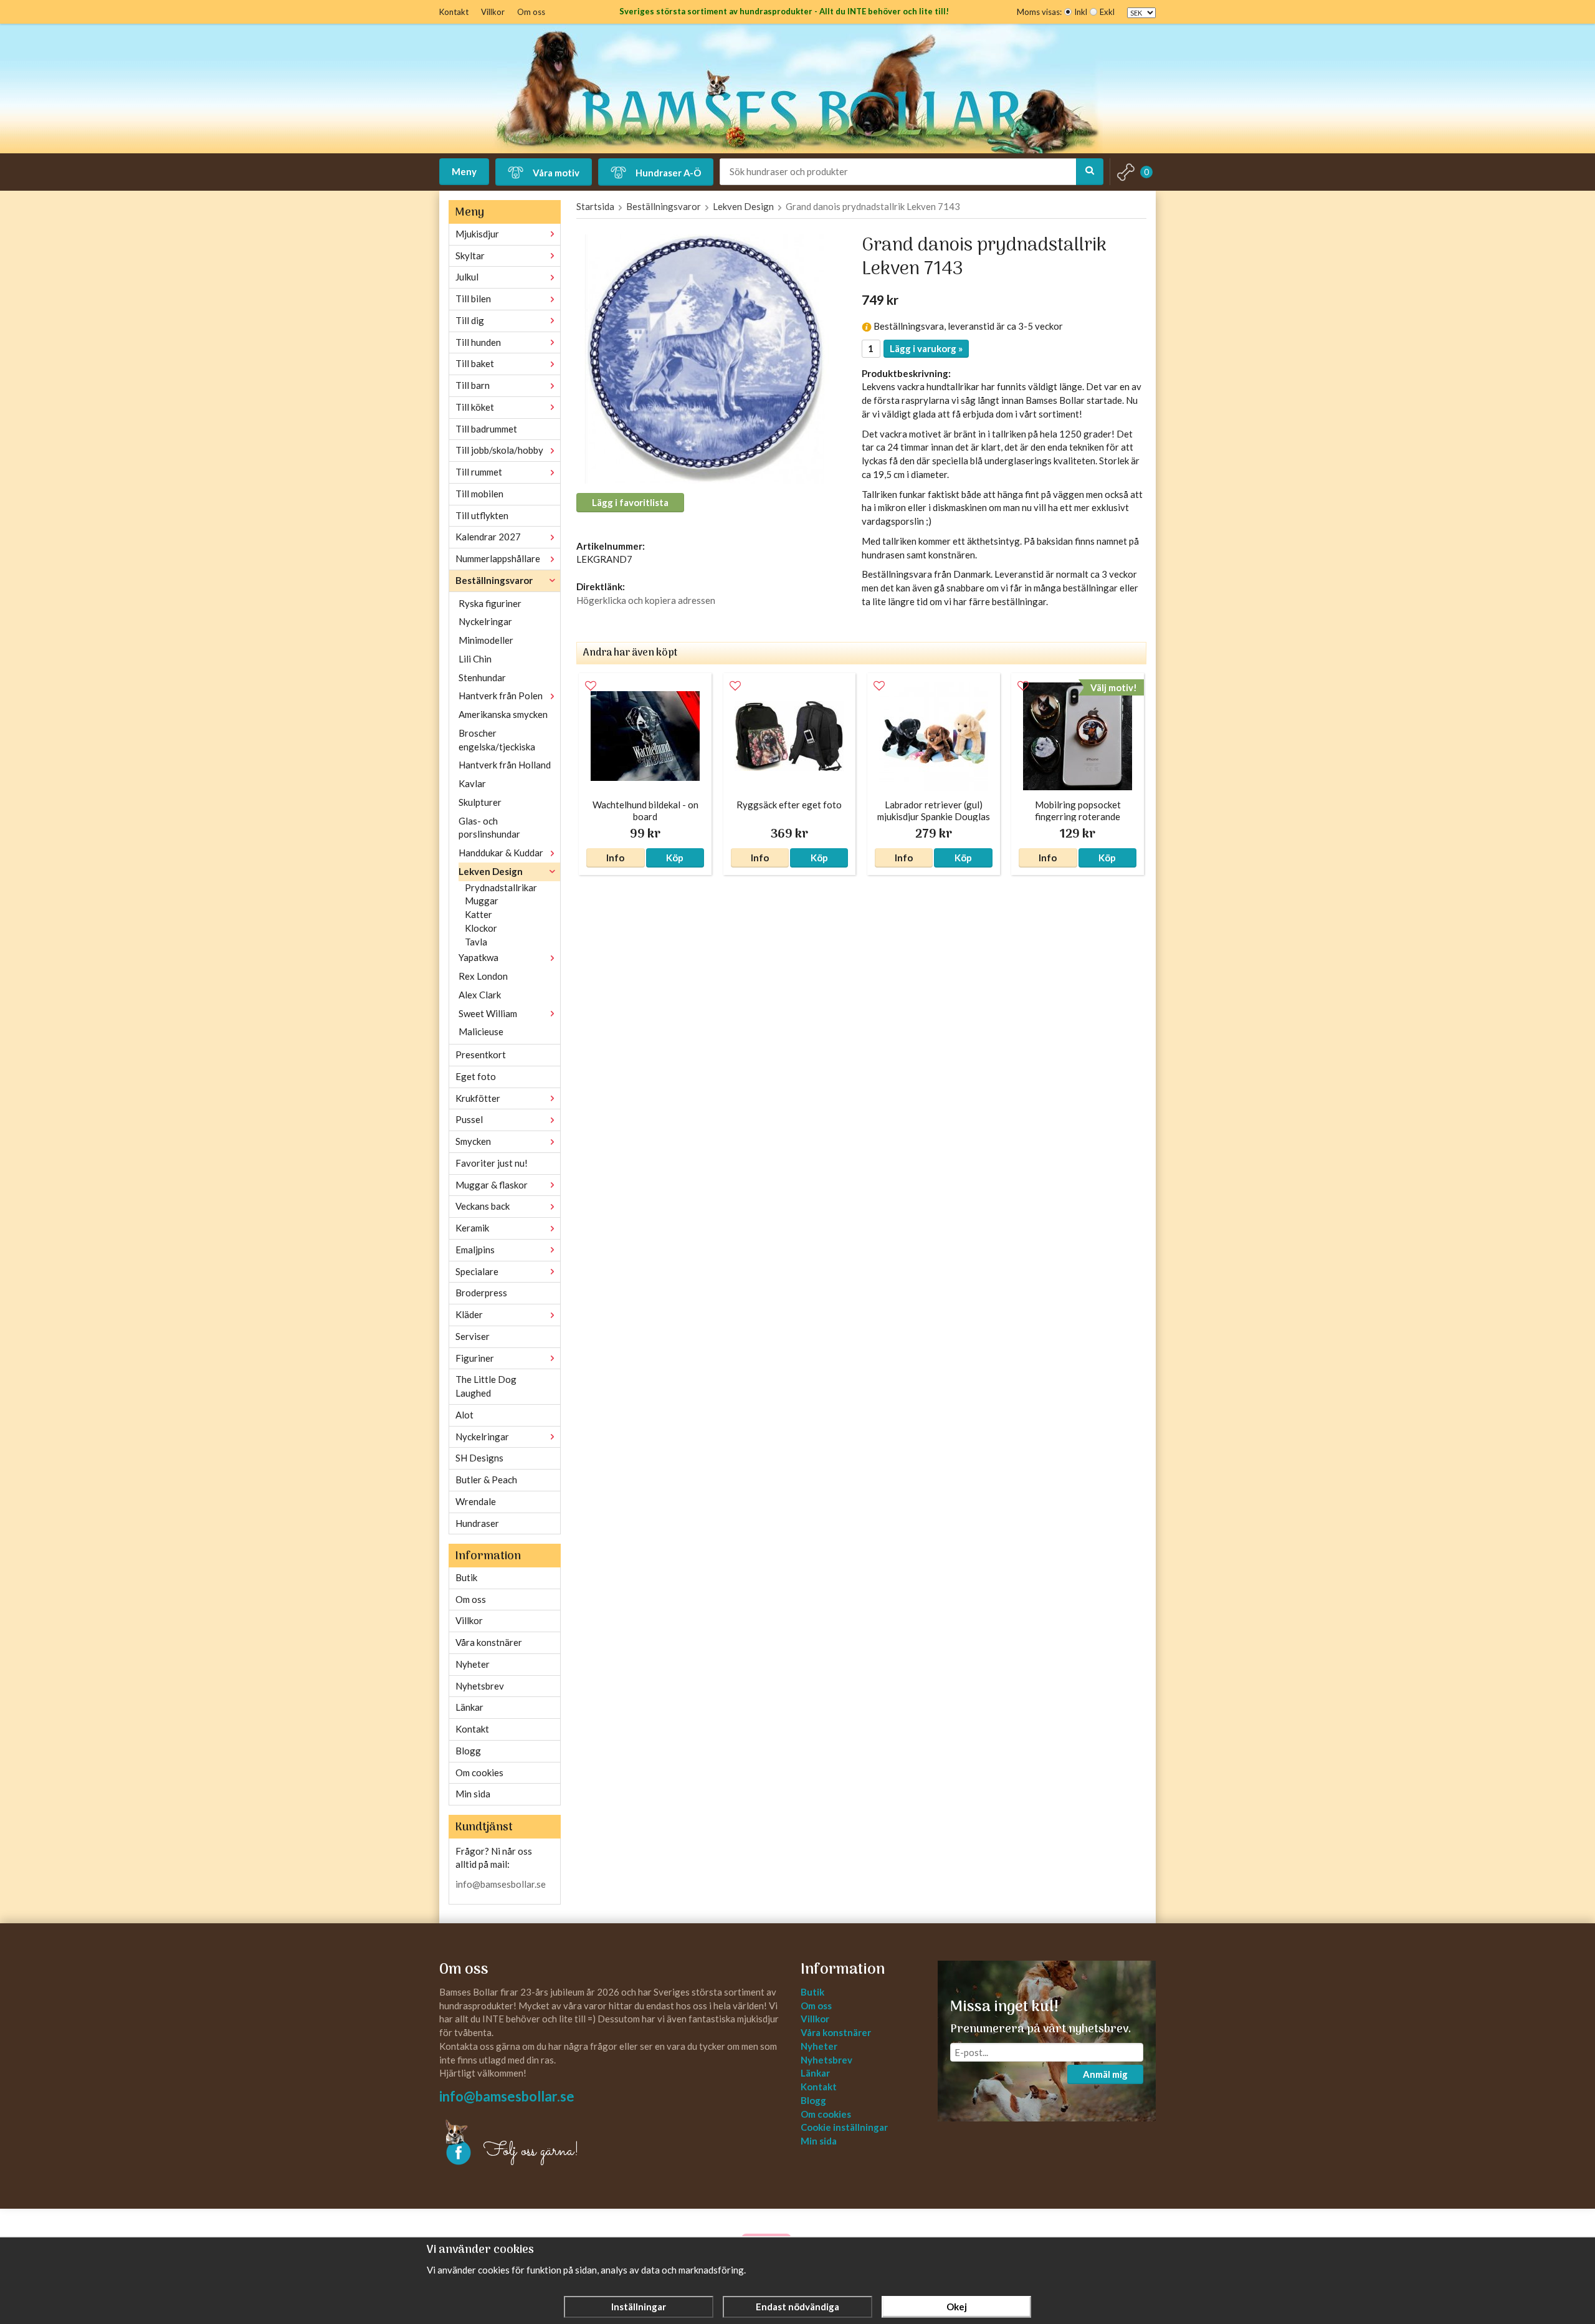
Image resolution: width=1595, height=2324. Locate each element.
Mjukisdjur (477, 234)
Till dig (470, 320)
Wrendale (476, 1501)
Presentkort (481, 1054)
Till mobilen (479, 494)
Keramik (472, 1228)
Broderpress (481, 1293)
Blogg (468, 1751)
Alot (464, 1415)
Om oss (531, 12)
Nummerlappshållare (498, 558)
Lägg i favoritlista (630, 502)
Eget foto (476, 1076)
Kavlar (472, 783)
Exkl (1107, 12)
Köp (675, 858)
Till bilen (473, 299)
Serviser (473, 1336)
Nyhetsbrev (480, 1686)
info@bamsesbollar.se (501, 1884)
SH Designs (479, 1458)
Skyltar (470, 256)
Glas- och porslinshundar (489, 828)
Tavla (476, 942)
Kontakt (454, 12)
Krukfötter (478, 1098)
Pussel (469, 1119)
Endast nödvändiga (797, 2307)
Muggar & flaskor (492, 1185)
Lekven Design (491, 871)
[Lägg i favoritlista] (591, 686)
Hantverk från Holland (505, 765)
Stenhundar (482, 677)
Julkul (467, 277)
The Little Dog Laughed (486, 1386)
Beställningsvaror (494, 580)
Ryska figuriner (490, 603)
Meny (464, 171)
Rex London (483, 976)
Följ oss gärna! (531, 2151)
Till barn (473, 385)
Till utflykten (482, 515)
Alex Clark (480, 995)
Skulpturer (480, 802)
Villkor (493, 12)
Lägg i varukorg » (926, 348)
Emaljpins (475, 1250)
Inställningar (639, 2307)
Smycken (473, 1141)
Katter (478, 914)
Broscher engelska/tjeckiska (497, 740)
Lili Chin (475, 659)
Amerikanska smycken (503, 714)
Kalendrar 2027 (488, 537)
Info (615, 858)
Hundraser (477, 1523)
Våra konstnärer (489, 1642)
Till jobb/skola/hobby (499, 450)
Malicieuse (481, 1031)
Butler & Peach (486, 1480)
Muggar (482, 901)
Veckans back (483, 1206)
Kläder (469, 1314)
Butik (466, 1577)
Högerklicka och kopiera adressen (646, 600)
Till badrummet (486, 429)
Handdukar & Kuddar (501, 853)
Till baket (475, 363)
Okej (957, 2307)
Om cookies (479, 1772)
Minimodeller (486, 640)
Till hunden (478, 342)
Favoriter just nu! (492, 1163)
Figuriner (475, 1358)
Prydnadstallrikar (501, 887)
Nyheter (473, 1664)
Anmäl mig (1105, 2074)
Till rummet (479, 472)
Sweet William (488, 1013)
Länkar (469, 1707)
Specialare (477, 1271)
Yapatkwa (478, 957)
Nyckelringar (485, 621)
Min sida (473, 1794)
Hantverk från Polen (501, 696)
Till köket (475, 407)
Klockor (481, 928)
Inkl (1081, 12)
